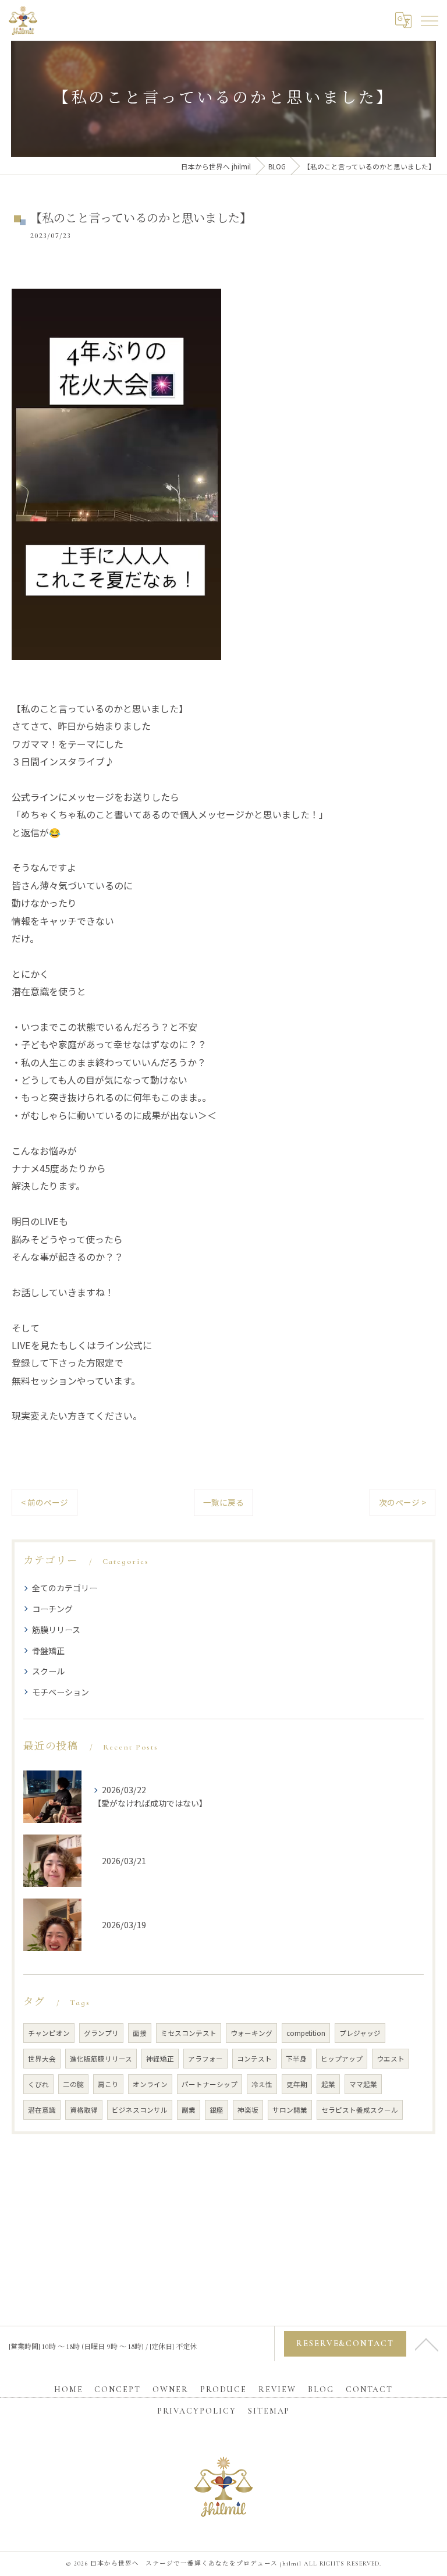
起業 (328, 2084)
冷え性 (262, 2084)
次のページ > (402, 1502)
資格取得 (84, 2110)
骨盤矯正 (48, 1651)
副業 (189, 2110)
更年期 (297, 2084)
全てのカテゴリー (65, 1588)
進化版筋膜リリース (101, 2059)
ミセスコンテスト (189, 2033)
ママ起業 (363, 2084)
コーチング (52, 1609)
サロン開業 (290, 2110)
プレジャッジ (360, 2033)
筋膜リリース (56, 1630)
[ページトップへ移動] (427, 2344)
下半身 (296, 2059)
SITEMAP (269, 2411)
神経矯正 (160, 2059)
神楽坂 (248, 2110)
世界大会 (42, 2059)
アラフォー (205, 2059)
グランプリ (101, 2033)
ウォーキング (251, 2033)
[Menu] (429, 20)
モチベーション (61, 1692)
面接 (140, 2033)
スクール (48, 1671)
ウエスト (391, 2059)
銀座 (217, 2110)
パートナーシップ (210, 2084)
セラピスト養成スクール (360, 2110)
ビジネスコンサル (140, 2110)
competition (306, 2033)
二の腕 (73, 2084)
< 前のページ (45, 1502)
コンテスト (254, 2059)
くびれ (38, 2084)
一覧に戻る (223, 1502)
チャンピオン (49, 2033)
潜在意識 (42, 2110)
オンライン (150, 2084)
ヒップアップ (342, 2059)
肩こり (108, 2084)
